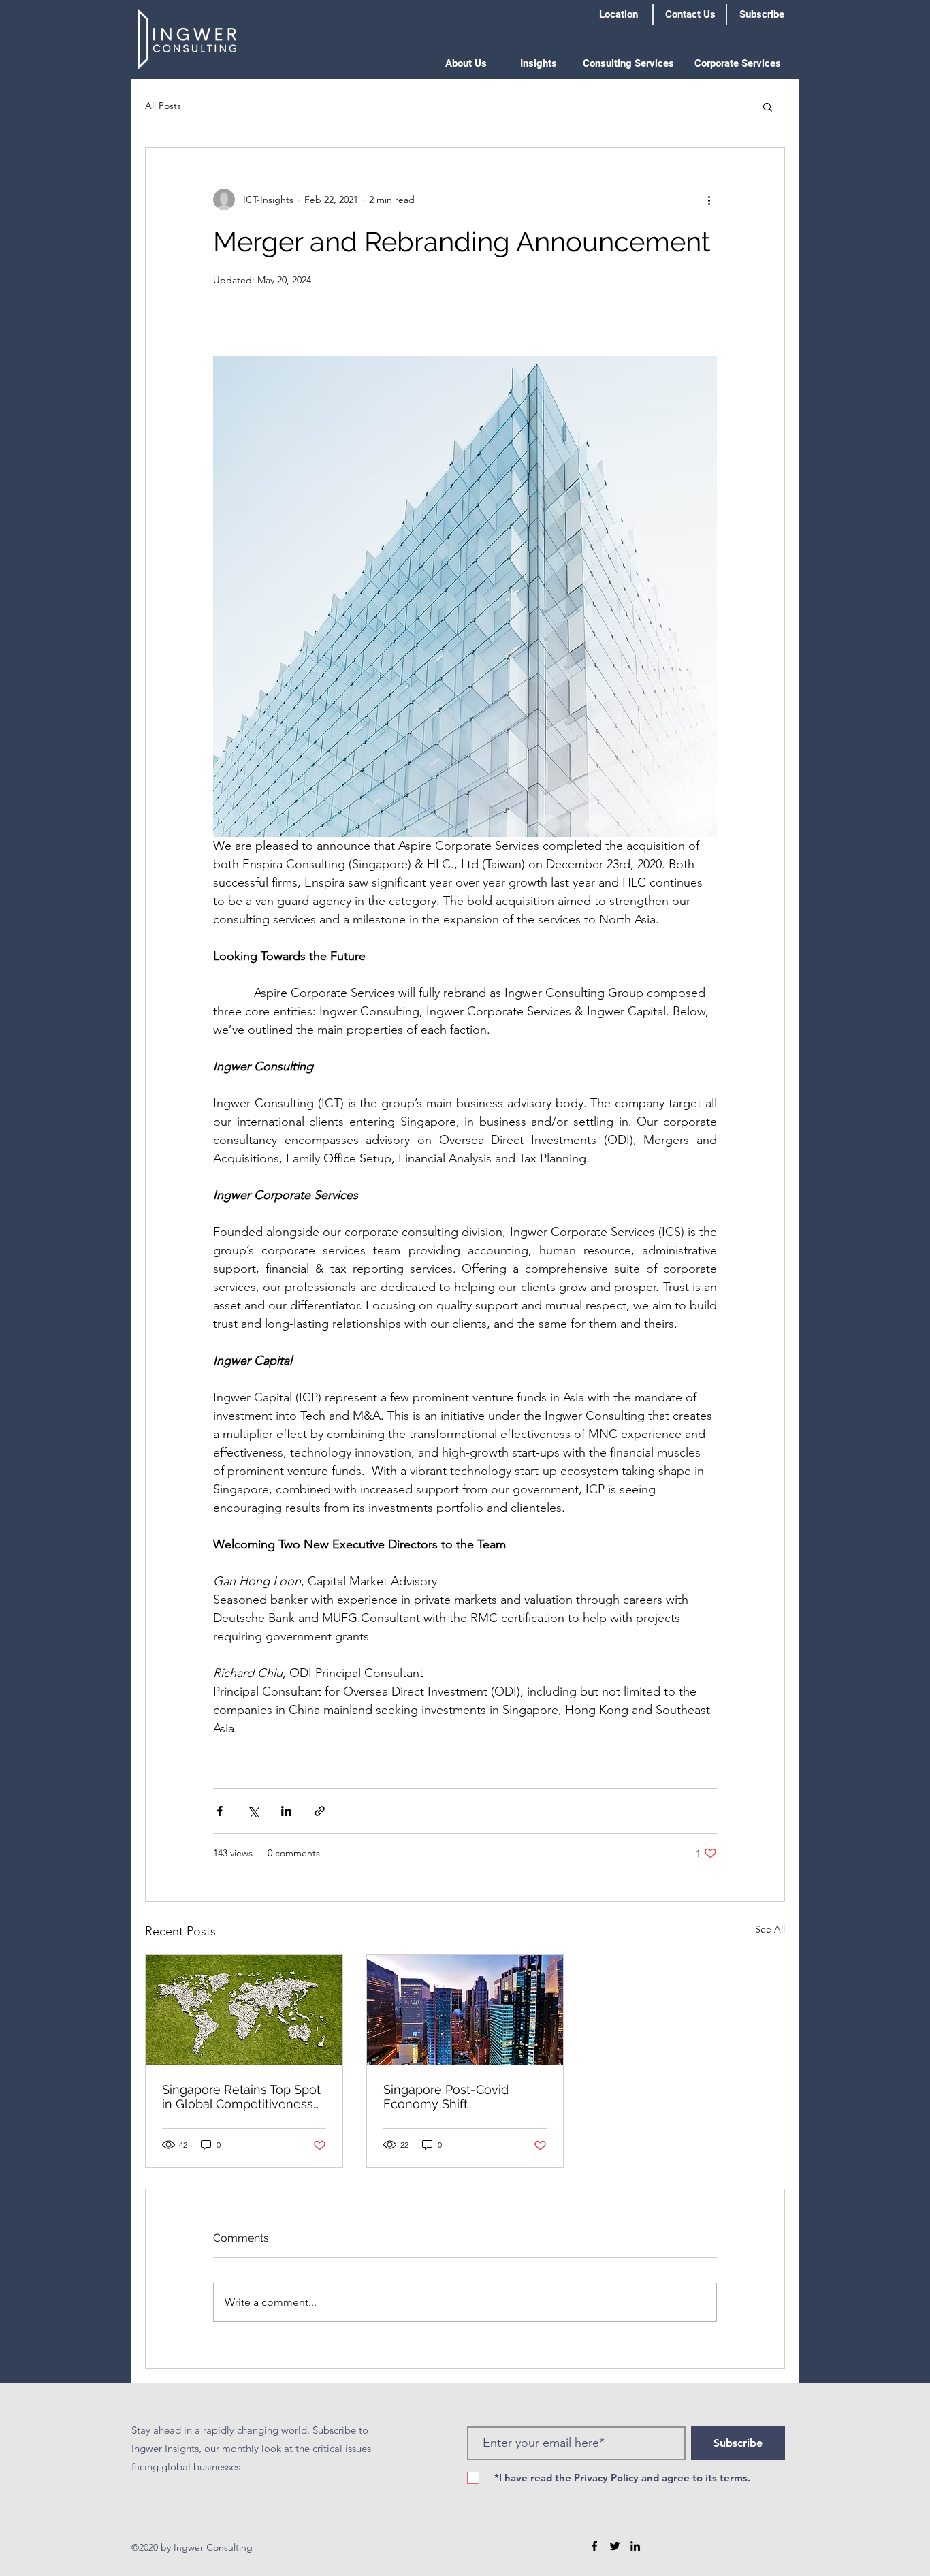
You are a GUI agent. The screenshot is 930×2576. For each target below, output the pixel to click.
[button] (466, 63)
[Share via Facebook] (220, 1811)
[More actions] (709, 200)
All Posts (163, 106)
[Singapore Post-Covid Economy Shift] (465, 2010)
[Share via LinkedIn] (286, 1811)
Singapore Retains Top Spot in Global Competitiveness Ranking (241, 2097)
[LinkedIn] (635, 2546)
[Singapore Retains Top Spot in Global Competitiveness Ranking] (244, 2010)
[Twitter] (615, 2546)
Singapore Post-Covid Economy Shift (446, 2097)
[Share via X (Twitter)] (253, 1811)
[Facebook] (594, 2546)
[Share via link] (320, 1811)
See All (770, 1929)
